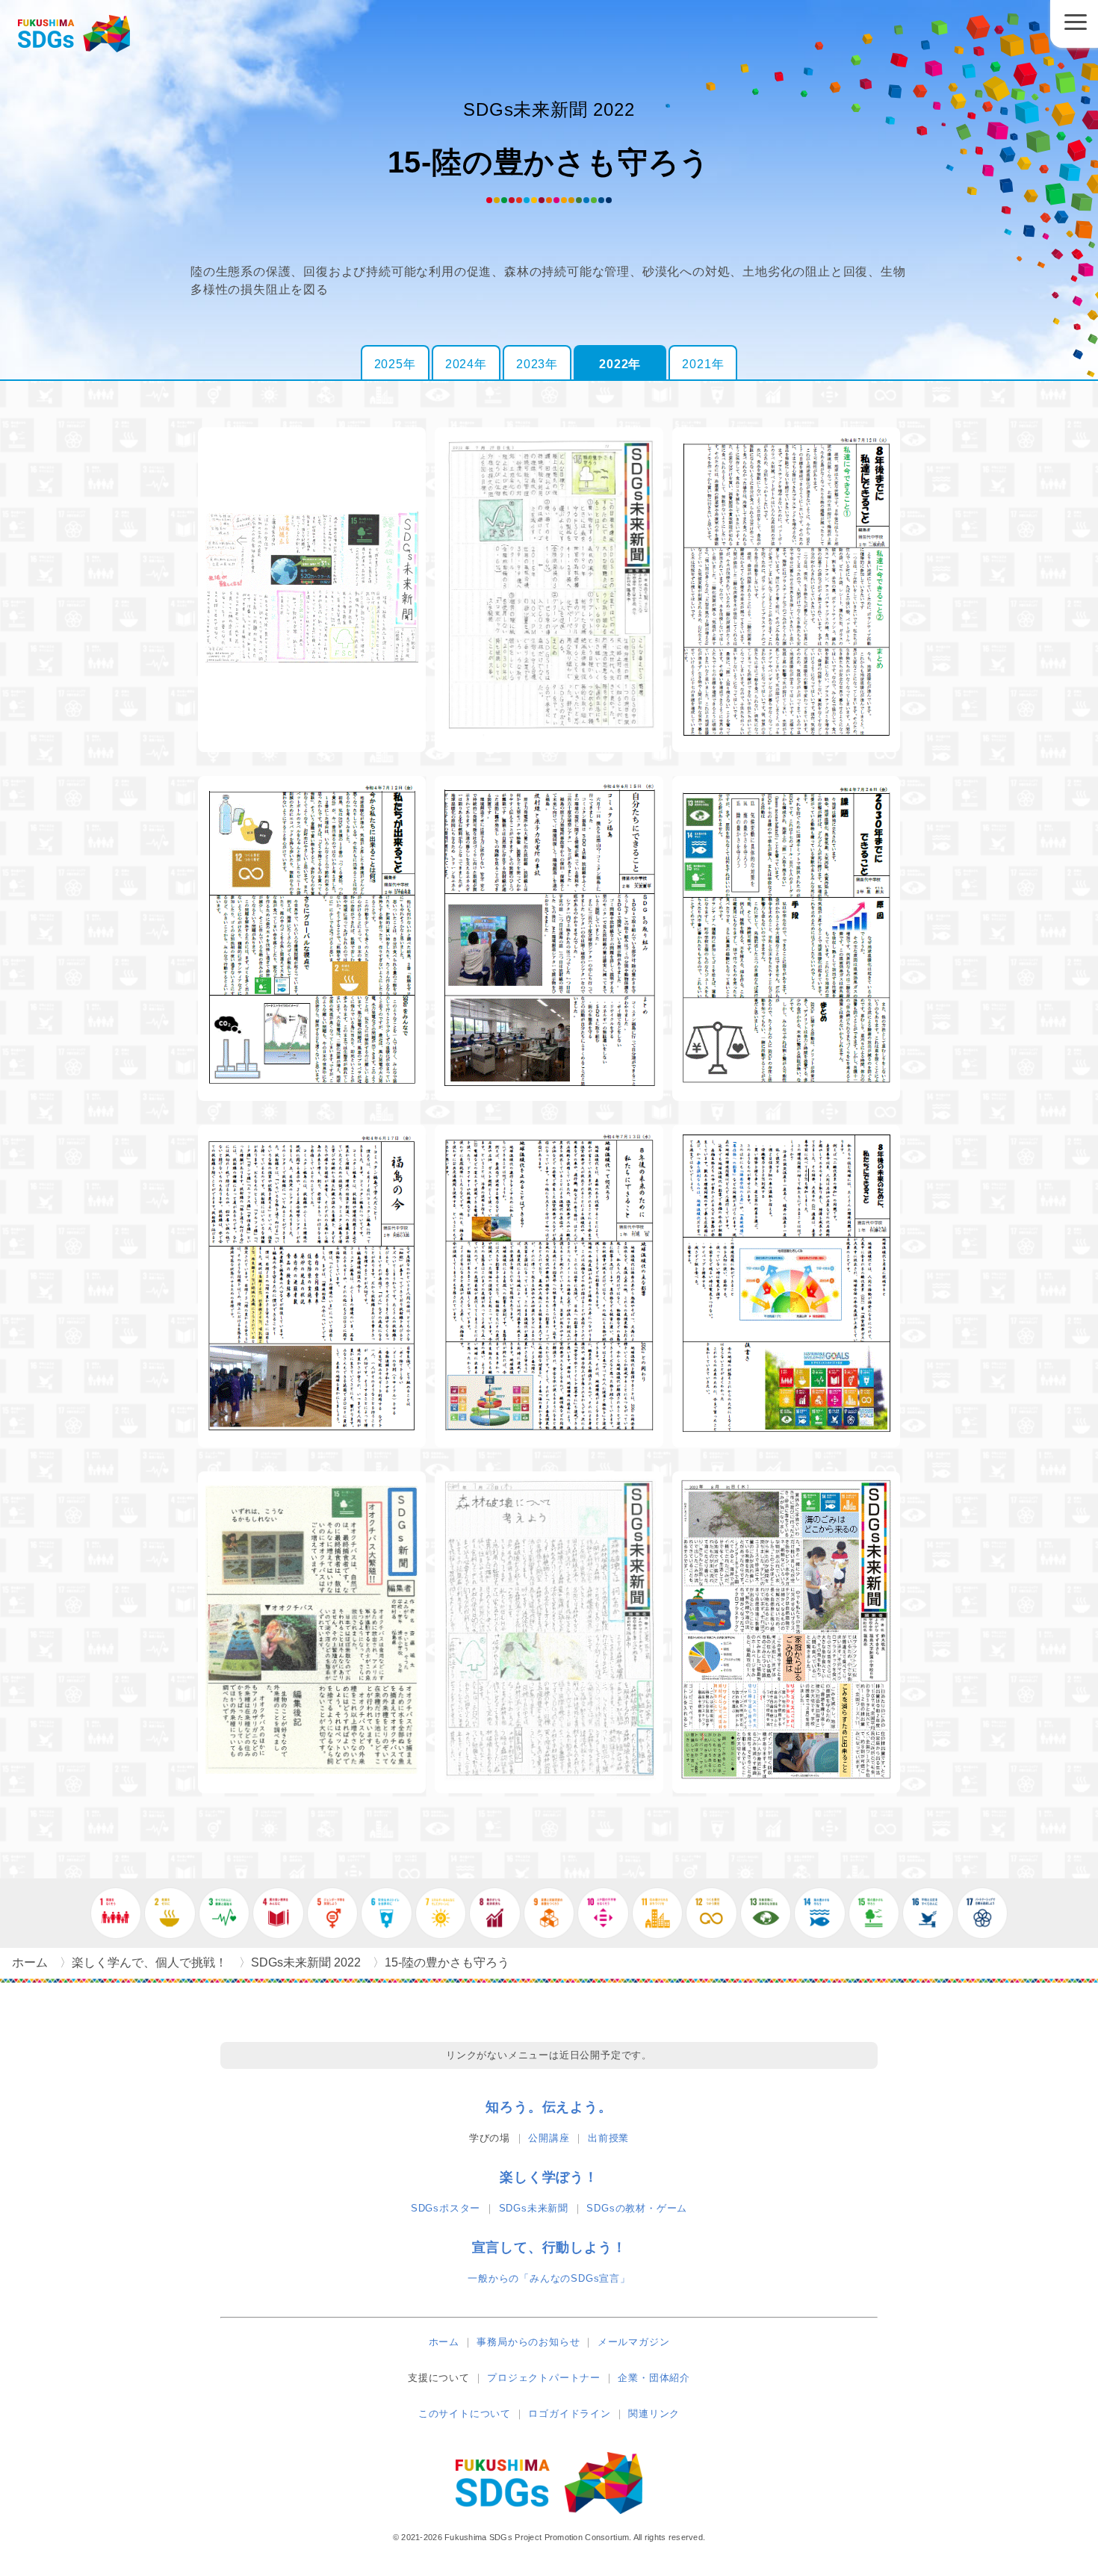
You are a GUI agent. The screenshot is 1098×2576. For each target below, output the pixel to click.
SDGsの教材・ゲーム (637, 2208)
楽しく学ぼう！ (549, 2177)
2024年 (466, 364)
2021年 (703, 364)
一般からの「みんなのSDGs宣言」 (549, 2278)
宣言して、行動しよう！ (549, 2247)
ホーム (444, 2342)
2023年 (537, 364)
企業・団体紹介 (654, 2378)
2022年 (620, 364)
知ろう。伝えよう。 (549, 2107)
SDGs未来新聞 (534, 2208)
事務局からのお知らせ (528, 2342)
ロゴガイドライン (569, 2414)
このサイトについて (465, 2414)
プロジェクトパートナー (544, 2378)
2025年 (395, 364)
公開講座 (549, 2138)
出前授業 (608, 2138)
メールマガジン (634, 2342)
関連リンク (654, 2414)
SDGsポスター (446, 2208)
